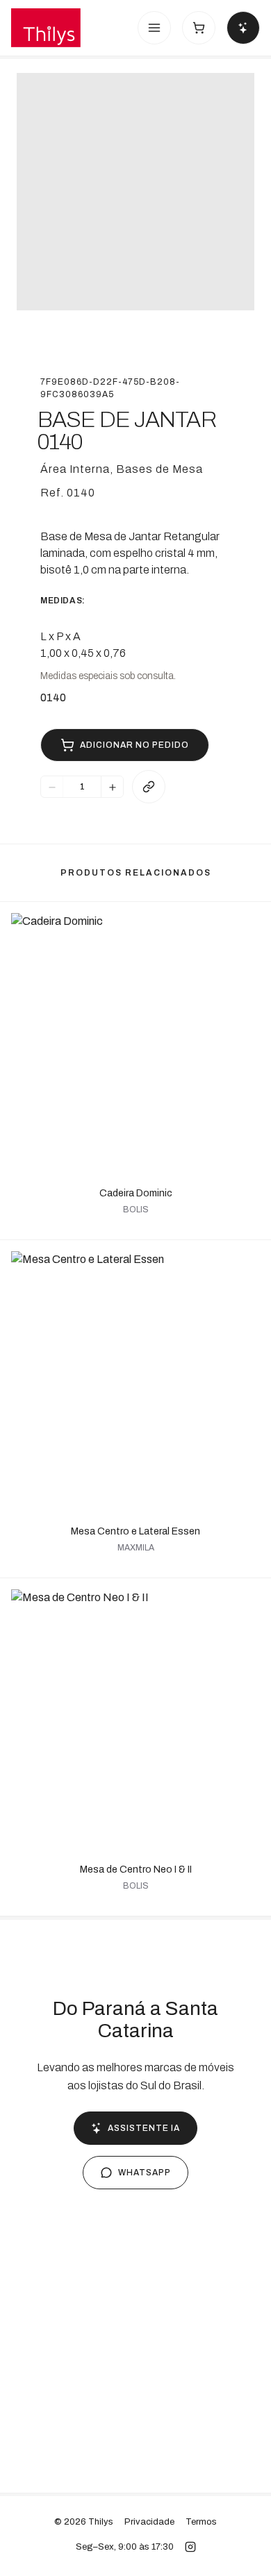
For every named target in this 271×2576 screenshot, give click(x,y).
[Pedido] (199, 28)
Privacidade (149, 2522)
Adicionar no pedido (134, 745)
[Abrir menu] (154, 28)
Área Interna (75, 469)
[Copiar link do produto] (149, 787)
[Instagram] (190, 2547)
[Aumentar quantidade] (112, 787)
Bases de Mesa (159, 469)
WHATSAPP (145, 2173)
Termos (201, 2522)
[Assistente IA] (243, 28)
